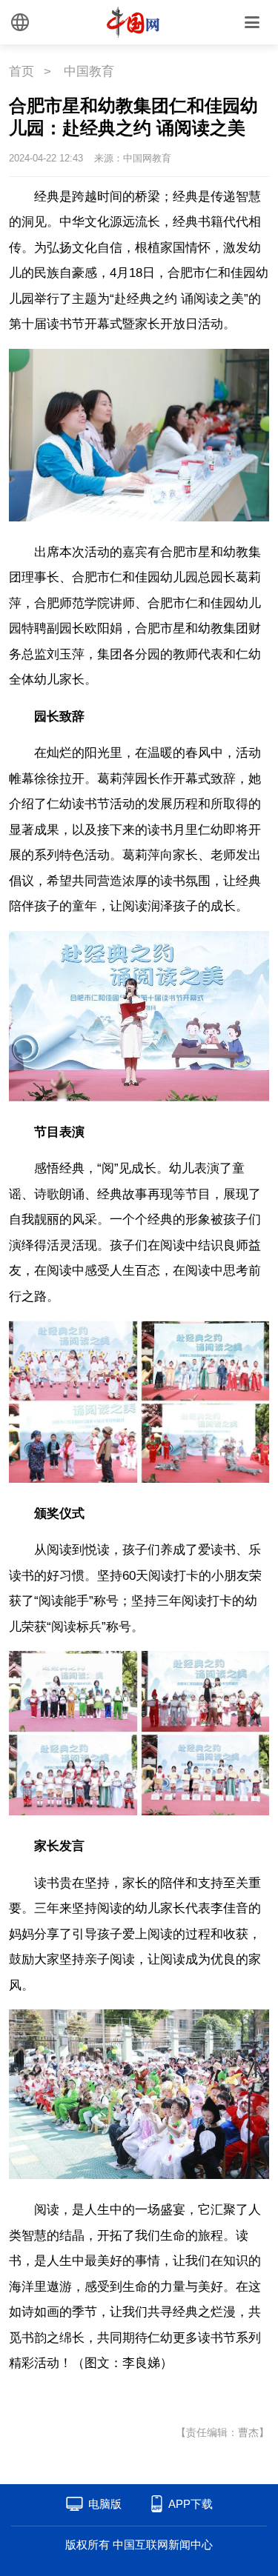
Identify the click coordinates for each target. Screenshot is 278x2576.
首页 (21, 71)
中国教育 (89, 71)
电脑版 (105, 2504)
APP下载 (191, 2504)
